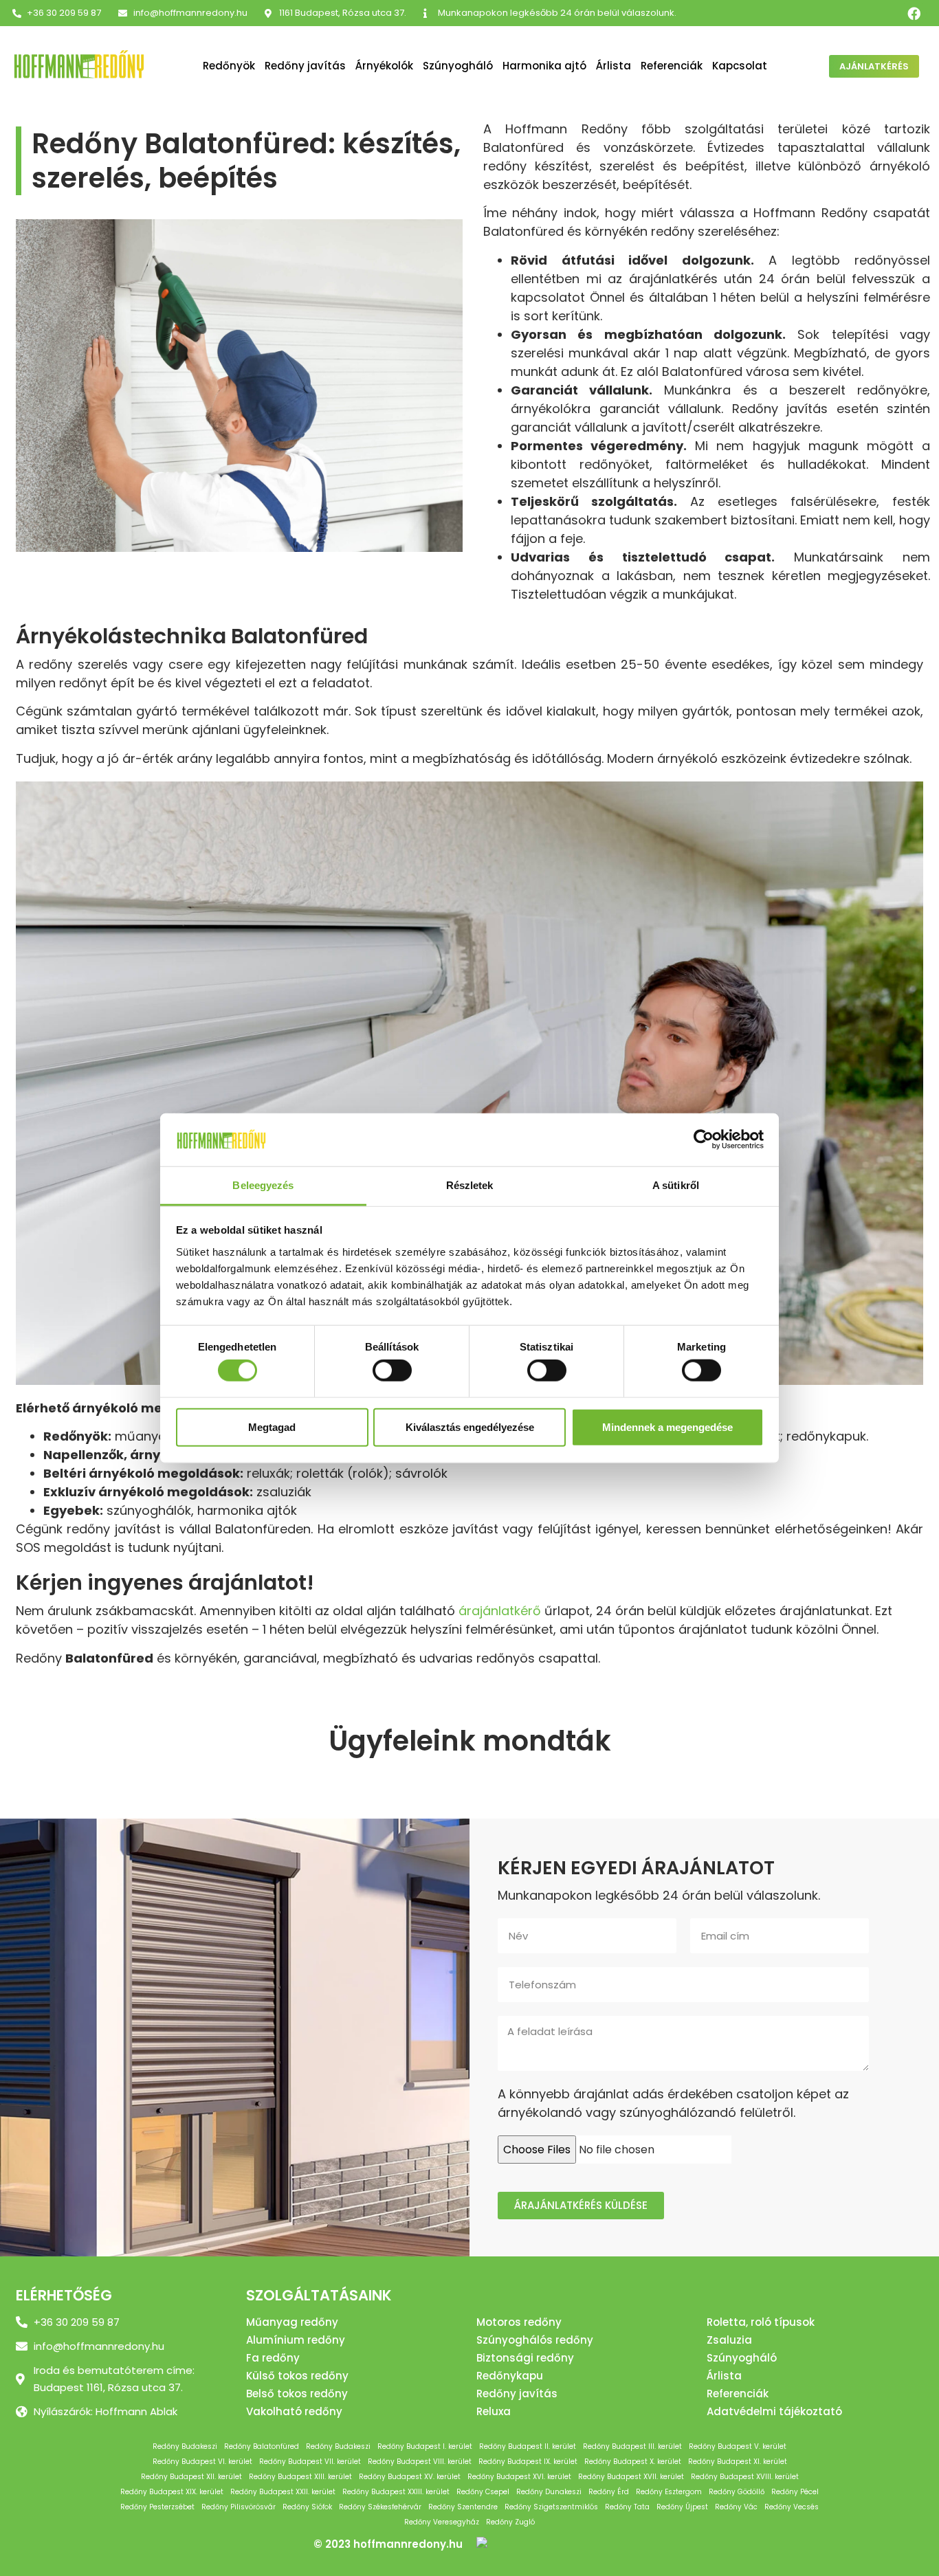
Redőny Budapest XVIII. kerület (745, 2477)
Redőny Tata (627, 2507)
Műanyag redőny (292, 2322)
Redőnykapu (510, 2376)
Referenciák (672, 66)
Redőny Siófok (307, 2507)
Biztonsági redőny (525, 2358)
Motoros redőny (519, 2322)
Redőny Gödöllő (737, 2492)
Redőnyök (229, 66)
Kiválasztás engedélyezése (470, 1426)
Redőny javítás (305, 66)
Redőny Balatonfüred (262, 2446)
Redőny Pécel (795, 2492)
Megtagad (272, 1426)
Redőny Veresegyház (442, 2522)
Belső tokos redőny (297, 2394)
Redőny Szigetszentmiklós (551, 2507)
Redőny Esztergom (669, 2492)
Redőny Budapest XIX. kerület (172, 2492)
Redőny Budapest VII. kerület (310, 2462)
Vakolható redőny (294, 2411)
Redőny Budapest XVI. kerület (519, 2477)
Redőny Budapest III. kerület (632, 2446)
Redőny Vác (736, 2507)
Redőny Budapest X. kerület (633, 2462)
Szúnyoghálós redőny (535, 2340)
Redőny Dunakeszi (549, 2492)
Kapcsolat (740, 66)
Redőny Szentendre (463, 2507)
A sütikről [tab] (676, 1185)
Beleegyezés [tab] (263, 1185)
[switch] (392, 1370)
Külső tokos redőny (297, 2376)
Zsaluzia (729, 2340)
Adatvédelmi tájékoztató (774, 2411)
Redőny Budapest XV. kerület (410, 2477)
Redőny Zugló (510, 2522)
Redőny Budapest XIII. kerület (300, 2477)
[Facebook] (914, 13)
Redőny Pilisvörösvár (239, 2507)
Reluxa (494, 2411)
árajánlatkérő (500, 1611)
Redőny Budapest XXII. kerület (283, 2492)
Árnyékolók (384, 66)
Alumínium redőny (296, 2340)
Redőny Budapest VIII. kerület (420, 2462)
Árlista (614, 66)
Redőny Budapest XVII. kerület (631, 2477)
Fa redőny (273, 2358)
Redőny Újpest (682, 2507)
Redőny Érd (609, 2492)
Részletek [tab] (470, 1185)
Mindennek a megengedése (667, 1426)
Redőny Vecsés (792, 2507)
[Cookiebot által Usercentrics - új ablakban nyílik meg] (704, 1140)
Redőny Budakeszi (185, 2446)
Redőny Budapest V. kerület (738, 2446)
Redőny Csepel (483, 2492)
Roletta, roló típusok (761, 2322)
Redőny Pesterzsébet (157, 2507)
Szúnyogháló (458, 66)
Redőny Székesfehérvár (380, 2507)
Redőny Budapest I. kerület (425, 2446)
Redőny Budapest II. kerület (528, 2446)
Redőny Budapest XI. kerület (738, 2462)
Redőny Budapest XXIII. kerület (396, 2492)
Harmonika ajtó (544, 66)
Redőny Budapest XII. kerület (191, 2477)
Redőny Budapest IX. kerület (528, 2462)
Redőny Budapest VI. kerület (202, 2462)
